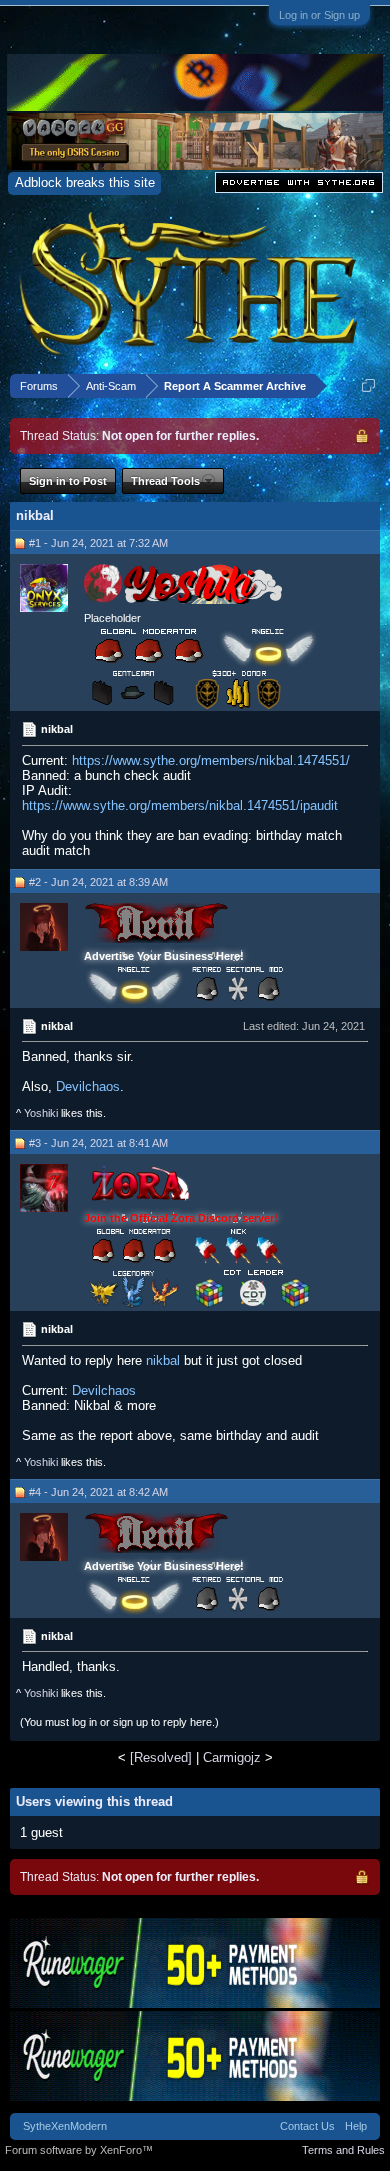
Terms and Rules (343, 2150)
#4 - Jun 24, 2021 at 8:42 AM (98, 1492)
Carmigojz (232, 1757)
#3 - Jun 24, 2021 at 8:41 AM (98, 1143)
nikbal (163, 1360)
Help (356, 2126)
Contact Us (307, 2126)
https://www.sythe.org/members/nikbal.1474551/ (211, 760)
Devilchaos (88, 1086)
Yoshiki (41, 1113)
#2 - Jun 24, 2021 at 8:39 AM (98, 882)
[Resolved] (161, 1757)
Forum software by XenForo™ (79, 2150)
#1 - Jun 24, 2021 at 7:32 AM (98, 543)
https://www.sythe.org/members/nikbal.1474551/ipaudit (180, 805)
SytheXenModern (65, 2126)
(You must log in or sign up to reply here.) (119, 1722)
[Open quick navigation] (368, 385)
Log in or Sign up (319, 15)
